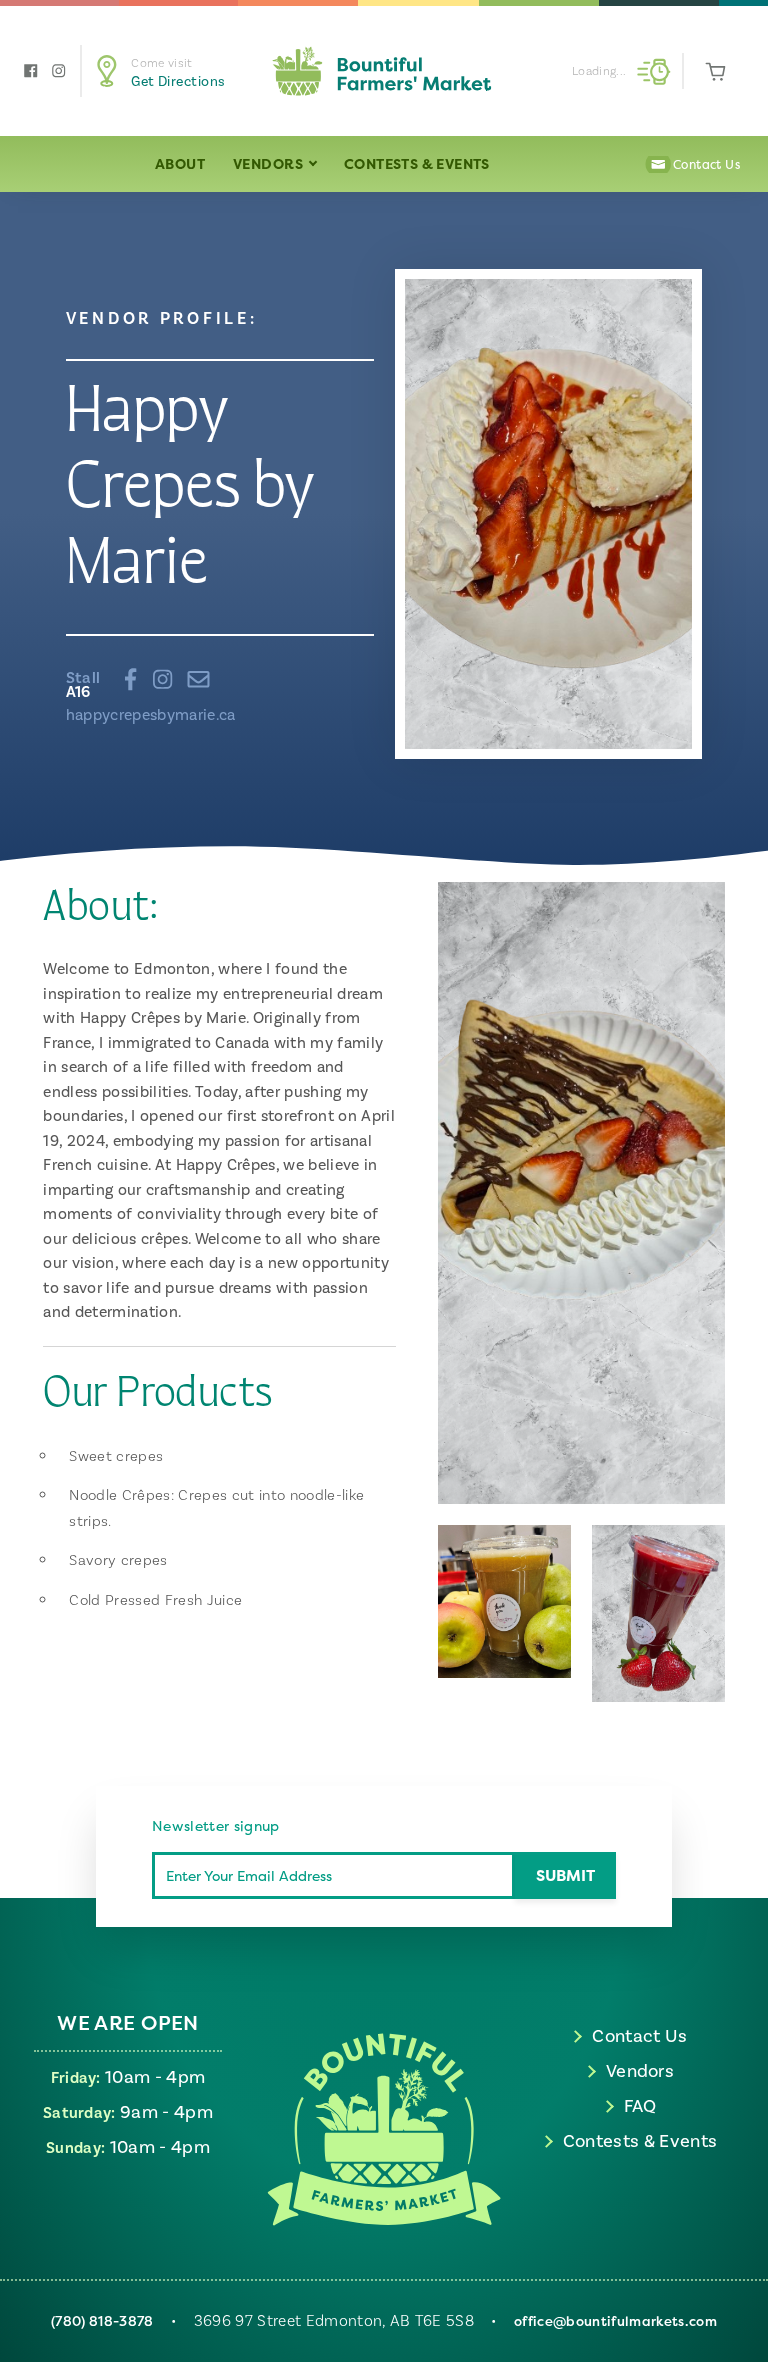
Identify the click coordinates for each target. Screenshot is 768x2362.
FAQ (640, 2106)
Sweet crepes (116, 1456)
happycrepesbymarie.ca (151, 715)
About (180, 163)
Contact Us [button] (706, 164)
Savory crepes (118, 1560)
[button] (176, 71)
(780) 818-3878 (102, 2321)
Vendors (269, 163)
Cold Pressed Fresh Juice (155, 1600)
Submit (565, 1875)
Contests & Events (417, 163)
